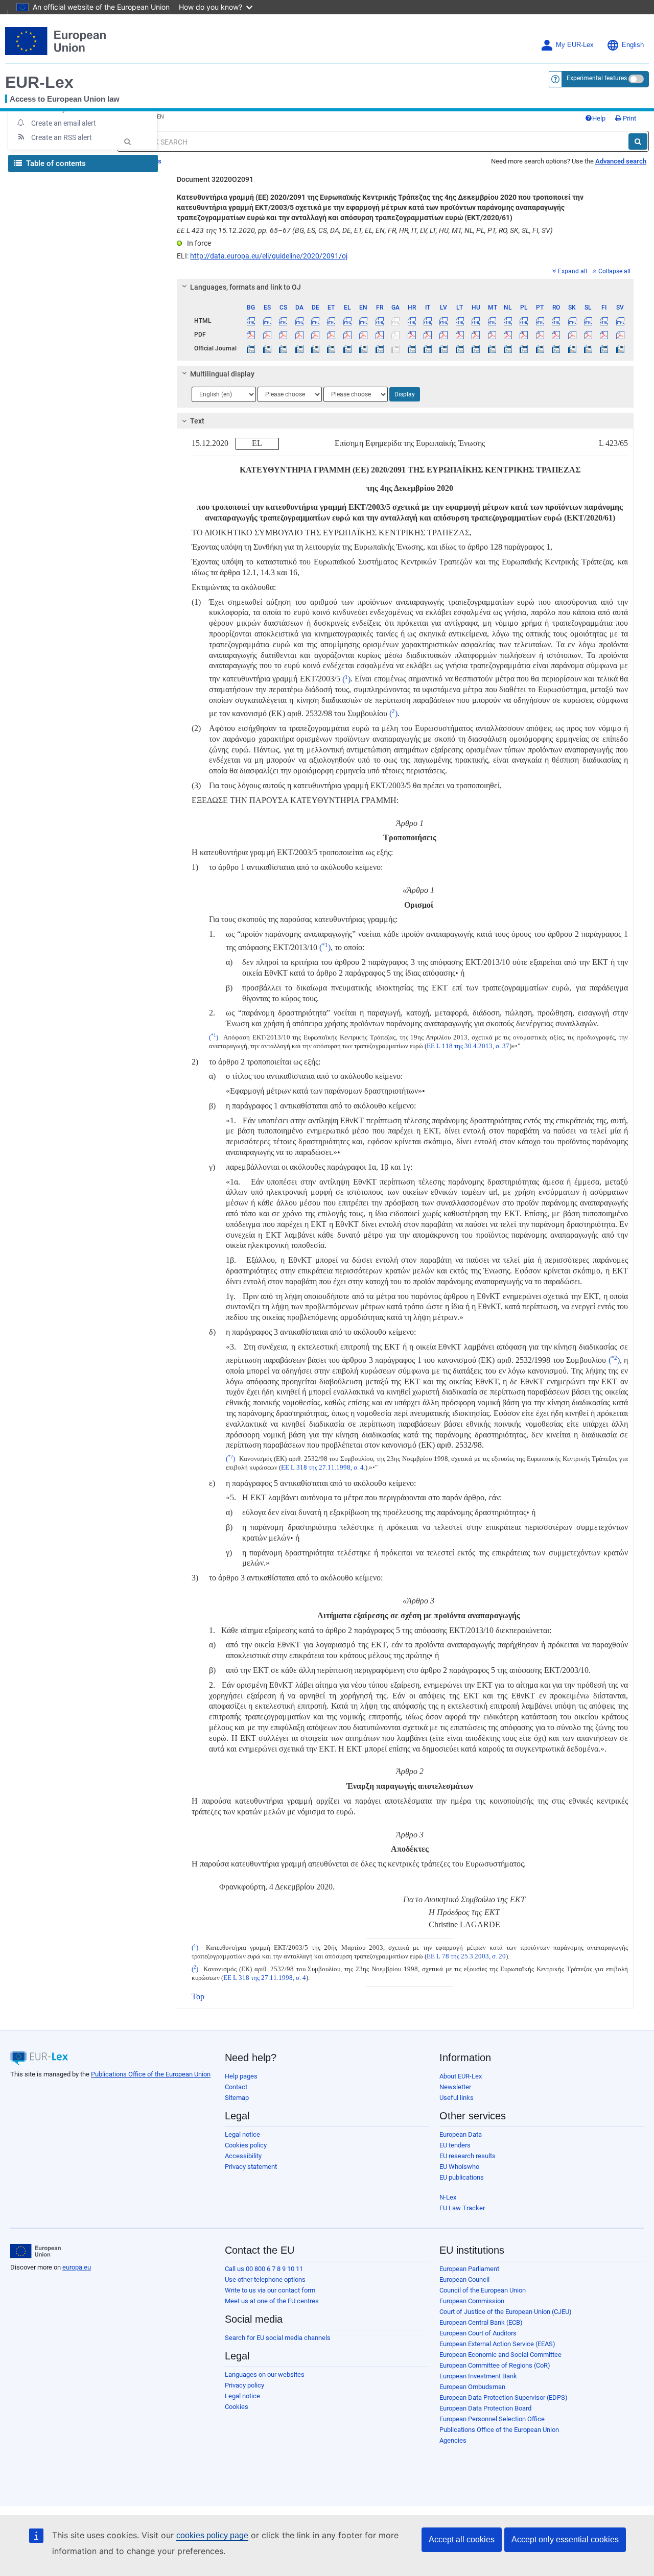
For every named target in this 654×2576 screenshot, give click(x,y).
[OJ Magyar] (476, 348)
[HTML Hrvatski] (411, 321)
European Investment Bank (478, 2376)
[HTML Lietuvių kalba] (460, 321)
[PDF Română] (556, 335)
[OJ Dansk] (299, 348)
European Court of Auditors (478, 2333)
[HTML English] (363, 321)
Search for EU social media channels (278, 2338)
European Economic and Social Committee (500, 2355)
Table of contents (55, 163)
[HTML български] (251, 321)
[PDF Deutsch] (315, 335)
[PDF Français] (380, 335)
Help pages (241, 2076)
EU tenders (455, 2145)
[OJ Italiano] (428, 348)
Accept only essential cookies (565, 2539)
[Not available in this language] (395, 321)
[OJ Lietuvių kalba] (460, 348)
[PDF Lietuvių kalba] (460, 335)
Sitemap (237, 2098)
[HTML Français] (380, 321)
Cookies (237, 2407)
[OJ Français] (380, 348)
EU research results (468, 2156)
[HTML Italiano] (428, 321)
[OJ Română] (556, 348)
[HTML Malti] (492, 321)
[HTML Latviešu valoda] (443, 321)
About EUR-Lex (461, 2076)
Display (405, 394)
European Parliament (469, 2269)
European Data (461, 2134)
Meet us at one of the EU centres (272, 2301)
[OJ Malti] (492, 348)
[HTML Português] (540, 321)
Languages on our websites (265, 2374)
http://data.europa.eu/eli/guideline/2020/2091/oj (269, 256)
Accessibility (243, 2156)
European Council (464, 2279)
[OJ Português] (540, 348)
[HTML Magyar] (476, 321)
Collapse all (614, 271)
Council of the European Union (483, 2290)
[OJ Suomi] (604, 348)
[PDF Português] (540, 335)
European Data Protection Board (485, 2408)
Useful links (457, 2098)
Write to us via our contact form (270, 2290)
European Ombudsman (472, 2387)
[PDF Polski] (524, 335)
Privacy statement (251, 2167)
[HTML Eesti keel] (331, 321)
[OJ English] (363, 348)
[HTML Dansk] (299, 321)
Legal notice (242, 2134)
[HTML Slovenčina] (572, 321)
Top (198, 1996)
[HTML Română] (556, 321)
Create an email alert (64, 123)
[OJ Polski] (524, 348)
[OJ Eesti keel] (331, 348)
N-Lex (448, 2197)
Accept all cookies (462, 2539)
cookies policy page (212, 2535)
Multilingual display (222, 374)
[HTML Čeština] (283, 321)
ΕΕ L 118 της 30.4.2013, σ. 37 (468, 1046)
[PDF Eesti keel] (331, 335)
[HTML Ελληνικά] (347, 321)
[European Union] (36, 2251)
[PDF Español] (267, 335)
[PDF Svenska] (620, 335)
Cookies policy (246, 2145)
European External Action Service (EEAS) (497, 2344)
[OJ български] (251, 348)
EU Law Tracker (462, 2208)
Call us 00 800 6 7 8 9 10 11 (264, 2269)
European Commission (472, 2301)
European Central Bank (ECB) (481, 2322)
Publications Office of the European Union (151, 2074)
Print (629, 118)
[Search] (638, 141)
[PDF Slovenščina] (588, 335)
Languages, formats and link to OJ (246, 287)
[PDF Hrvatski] (411, 335)
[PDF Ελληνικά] (347, 335)
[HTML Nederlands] (508, 321)
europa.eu (77, 2267)
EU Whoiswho (459, 2167)
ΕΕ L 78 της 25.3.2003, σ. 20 (466, 1956)
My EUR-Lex (575, 45)
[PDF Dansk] (299, 335)
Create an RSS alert (62, 137)
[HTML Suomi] (604, 321)
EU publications (462, 2177)
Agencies (453, 2440)
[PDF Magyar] (476, 335)
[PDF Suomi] (604, 335)
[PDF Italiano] (428, 335)
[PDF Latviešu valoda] (443, 335)
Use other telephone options (265, 2279)
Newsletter (455, 2087)
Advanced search (621, 161)
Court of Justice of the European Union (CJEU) (506, 2312)
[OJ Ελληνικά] (347, 348)
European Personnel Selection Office (492, 2419)
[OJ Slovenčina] (572, 348)
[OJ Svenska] (620, 348)
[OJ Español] (267, 348)
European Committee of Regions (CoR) (495, 2365)
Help (599, 118)
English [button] (633, 45)
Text (197, 421)
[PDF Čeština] (283, 335)
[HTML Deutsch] (315, 321)
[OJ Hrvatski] (411, 348)
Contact (236, 2087)
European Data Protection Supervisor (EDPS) (504, 2397)
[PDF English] (363, 335)
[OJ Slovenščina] (588, 348)
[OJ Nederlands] (508, 348)
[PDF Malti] (492, 335)
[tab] (405, 287)
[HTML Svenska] (620, 321)
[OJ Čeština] (283, 348)
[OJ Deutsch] (315, 348)
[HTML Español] (267, 321)
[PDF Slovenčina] (572, 335)
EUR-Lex (39, 82)
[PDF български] (251, 335)
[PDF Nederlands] (508, 335)
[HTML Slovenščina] (588, 321)
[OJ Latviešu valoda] (443, 348)
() (346, 679)
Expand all (573, 271)
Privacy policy (244, 2385)
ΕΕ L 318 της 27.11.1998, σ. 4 (322, 1468)
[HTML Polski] (524, 321)
